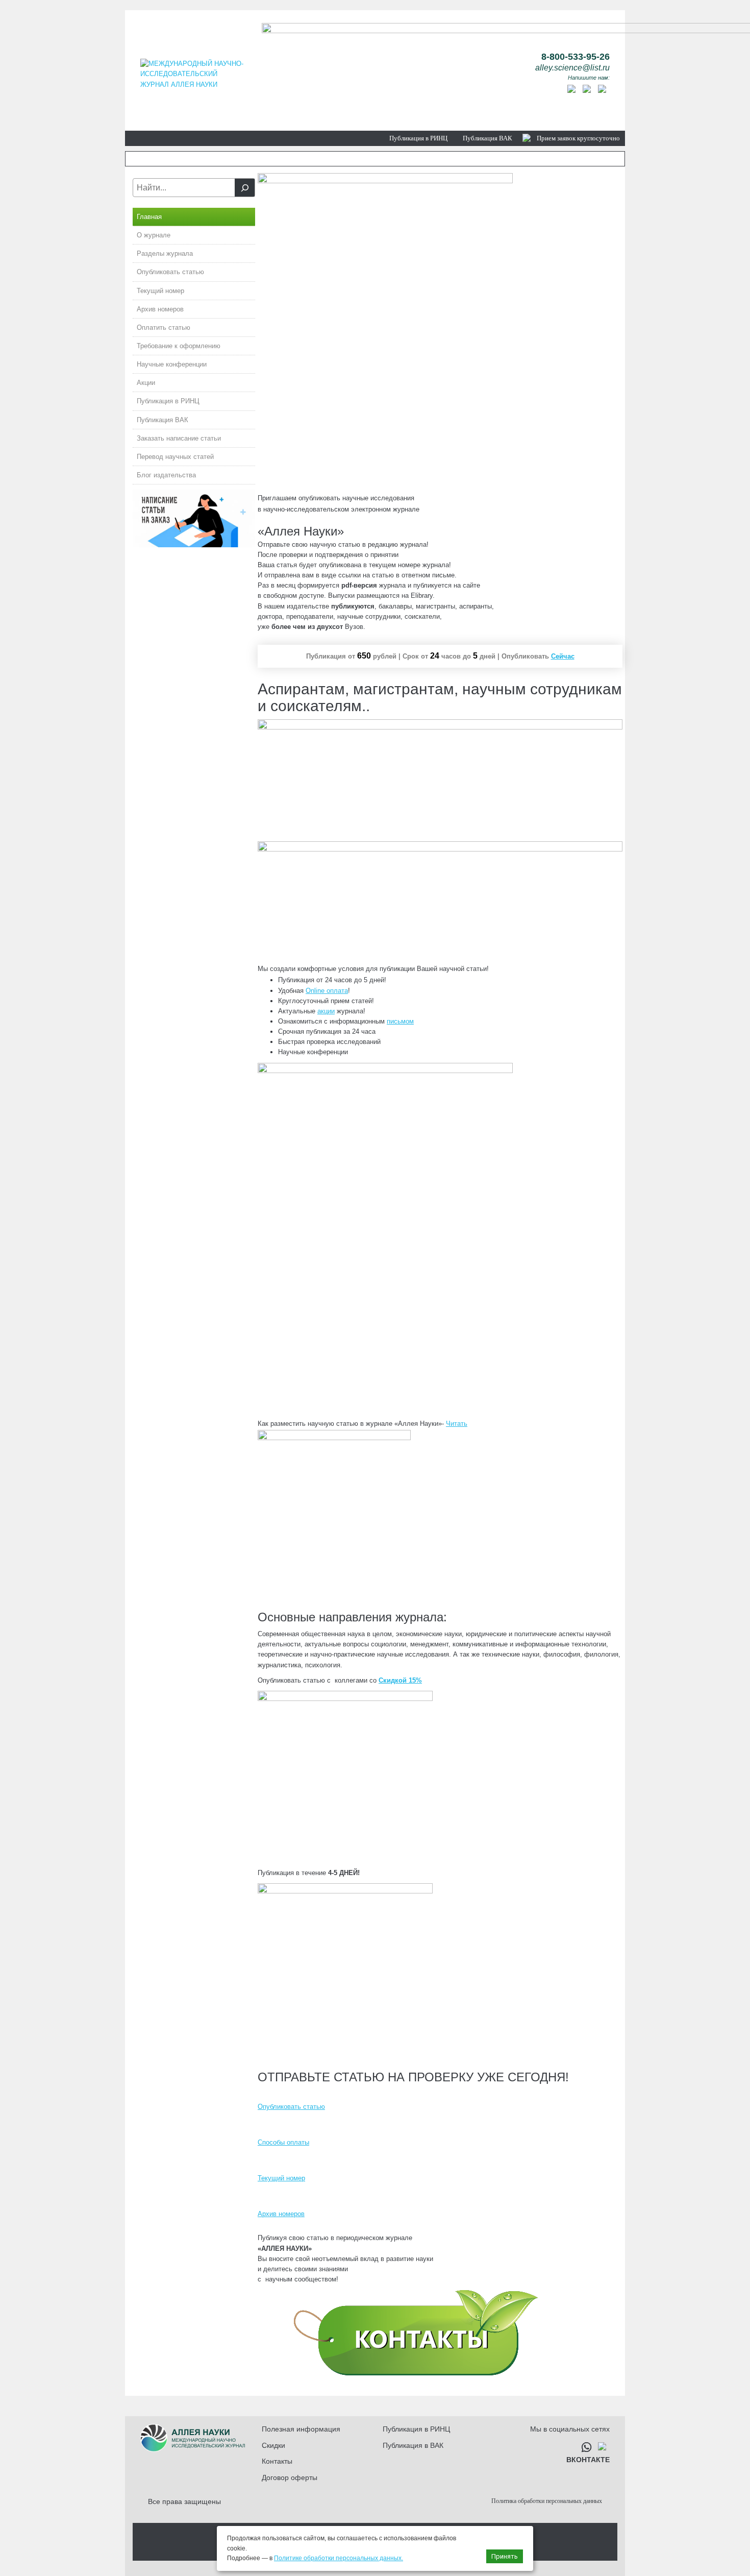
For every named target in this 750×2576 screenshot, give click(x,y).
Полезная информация (301, 2429)
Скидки (273, 2445)
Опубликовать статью (170, 272)
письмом (400, 1021)
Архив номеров (160, 309)
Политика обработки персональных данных (547, 2501)
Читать (457, 1424)
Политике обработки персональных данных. (339, 2558)
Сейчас (563, 656)
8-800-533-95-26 (576, 57)
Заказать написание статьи (179, 438)
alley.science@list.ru (572, 68)
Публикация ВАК (487, 138)
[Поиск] (245, 188)
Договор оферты (290, 2477)
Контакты (277, 2461)
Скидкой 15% (400, 1680)
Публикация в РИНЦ (418, 138)
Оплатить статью (164, 327)
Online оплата (327, 991)
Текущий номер (160, 291)
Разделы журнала (165, 253)
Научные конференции (172, 364)
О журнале (154, 235)
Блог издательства (166, 475)
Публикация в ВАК (413, 2445)
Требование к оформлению (179, 346)
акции (326, 1011)
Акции (146, 383)
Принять (505, 2556)
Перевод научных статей (175, 457)
